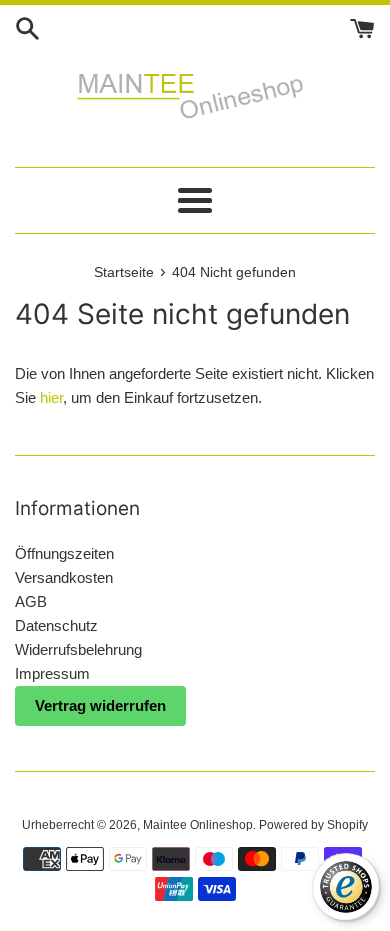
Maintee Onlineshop (198, 825)
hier (51, 397)
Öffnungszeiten (64, 553)
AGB (31, 601)
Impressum (52, 673)
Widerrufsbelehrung (78, 649)
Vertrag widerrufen (100, 705)
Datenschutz (56, 625)
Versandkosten (64, 577)
